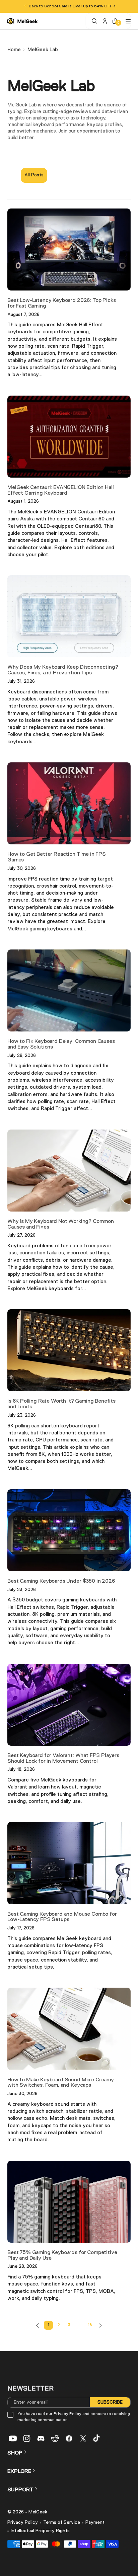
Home (14, 50)
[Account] (104, 21)
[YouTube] (13, 2438)
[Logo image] (22, 21)
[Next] (100, 2325)
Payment (95, 2522)
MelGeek (38, 2512)
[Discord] (41, 2438)
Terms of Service (62, 2522)
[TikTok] (97, 2438)
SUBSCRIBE (110, 2402)
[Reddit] (55, 2438)
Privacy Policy (23, 2522)
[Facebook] (69, 2438)
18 (90, 2325)
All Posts (34, 175)
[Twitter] (83, 2438)
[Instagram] (27, 2438)
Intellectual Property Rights (40, 2531)
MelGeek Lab (43, 50)
